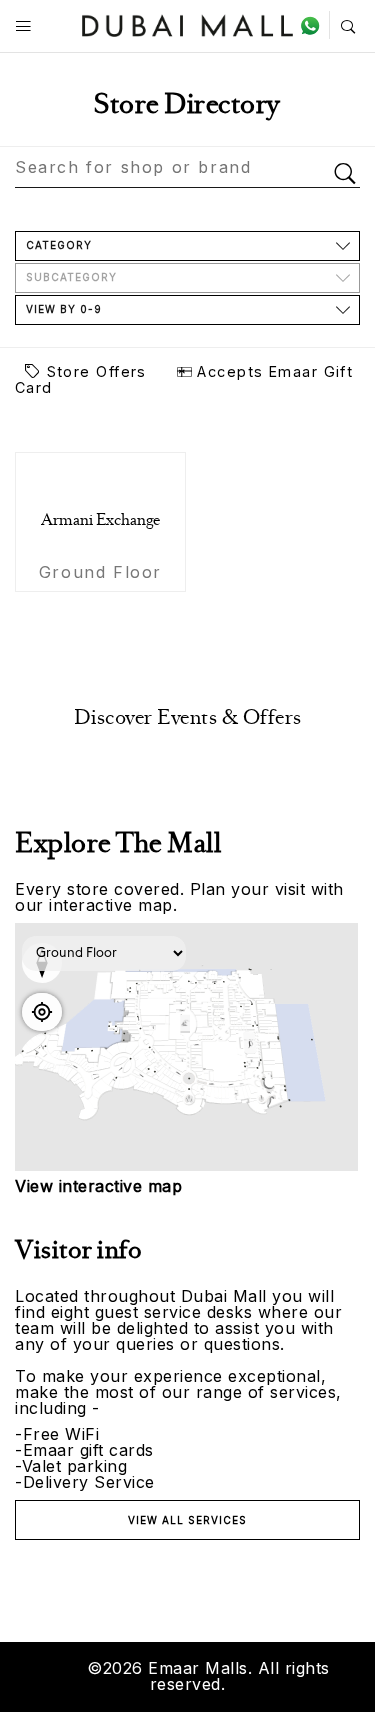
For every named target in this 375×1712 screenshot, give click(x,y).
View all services (187, 1520)
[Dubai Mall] (187, 23)
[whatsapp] (314, 25)
